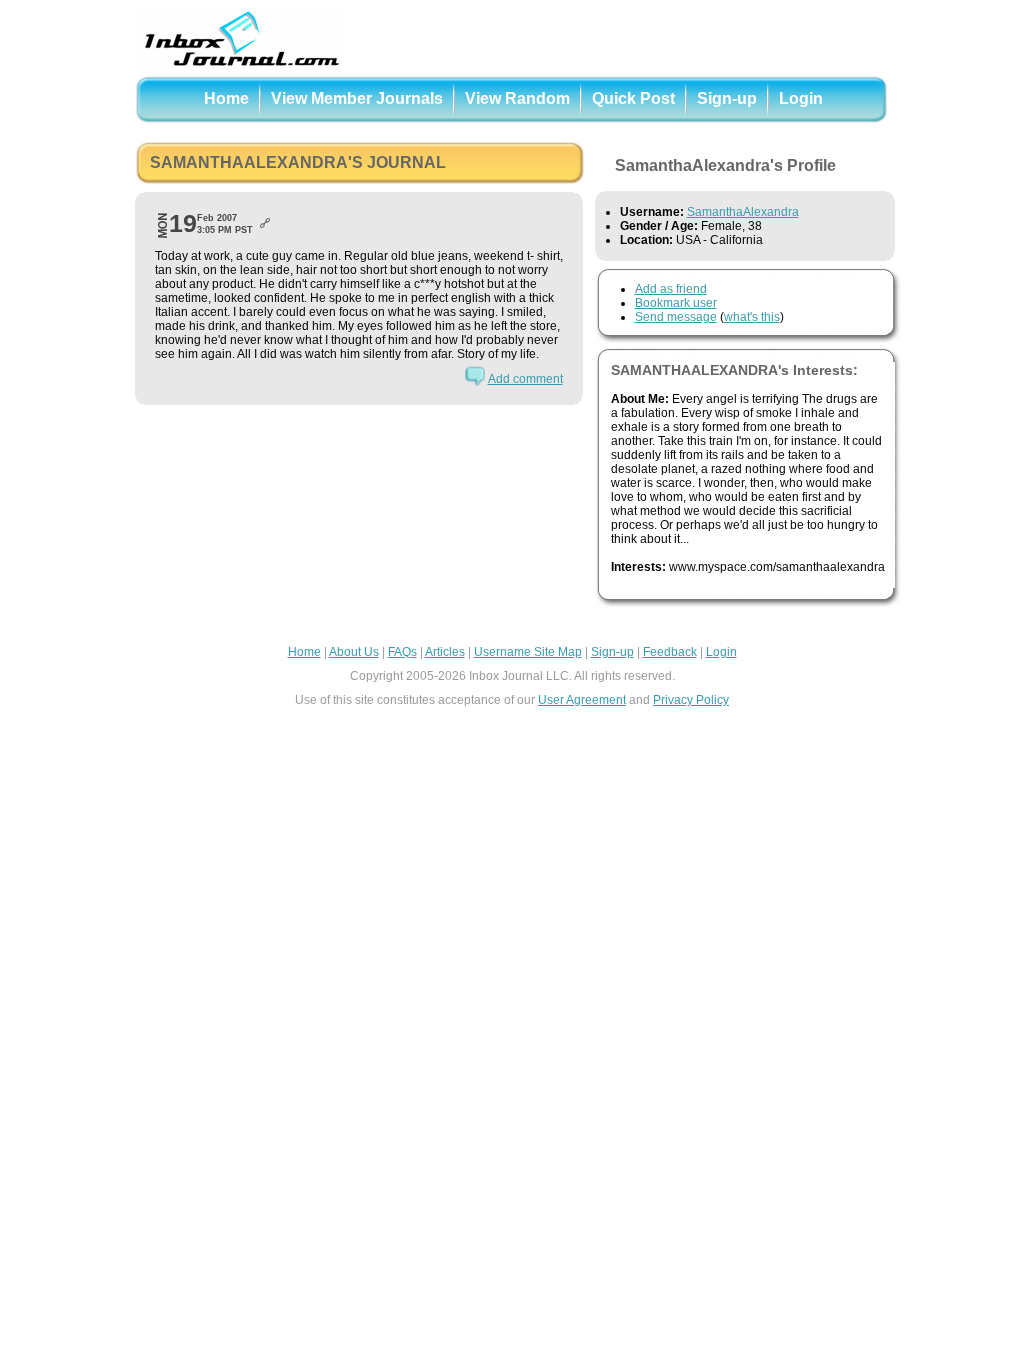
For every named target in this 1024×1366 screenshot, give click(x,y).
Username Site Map (528, 652)
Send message (676, 317)
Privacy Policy (691, 700)
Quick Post (633, 98)
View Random (517, 98)
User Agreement (582, 700)
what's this (752, 317)
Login (801, 98)
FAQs (402, 652)
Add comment (525, 379)
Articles (445, 652)
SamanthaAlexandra (743, 212)
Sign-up (727, 98)
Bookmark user (676, 303)
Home (226, 98)
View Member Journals (357, 98)
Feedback (670, 652)
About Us (354, 652)
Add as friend (671, 289)
